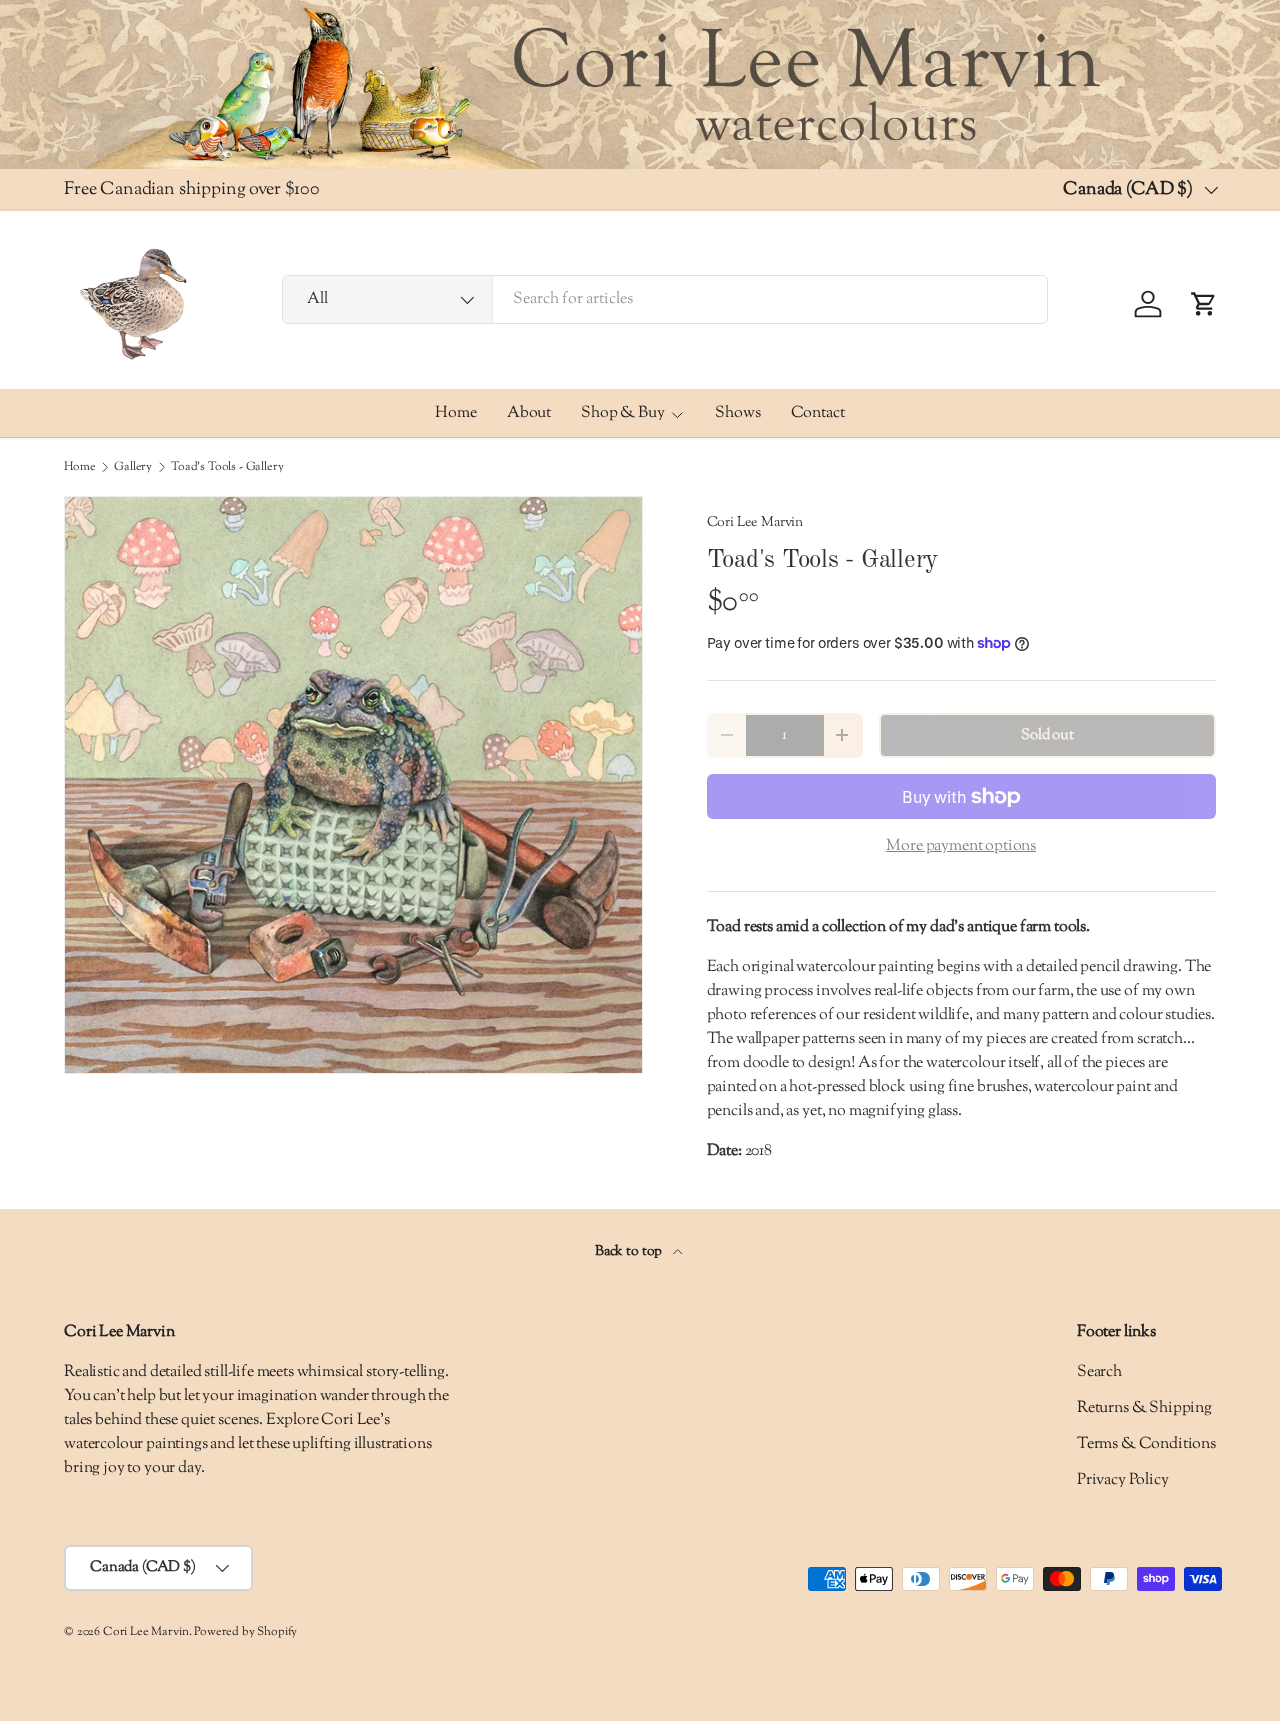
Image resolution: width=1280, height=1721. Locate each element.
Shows (737, 413)
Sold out (1047, 735)
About (529, 413)
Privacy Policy (1123, 1480)
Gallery (133, 467)
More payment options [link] (961, 846)
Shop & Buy (622, 413)
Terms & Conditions (1146, 1444)
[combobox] (665, 299)
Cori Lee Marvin (755, 522)
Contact (818, 413)
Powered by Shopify (245, 1632)
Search (1099, 1372)
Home (455, 413)
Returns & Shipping (1144, 1408)
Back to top (630, 1251)
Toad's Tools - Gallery (227, 467)
